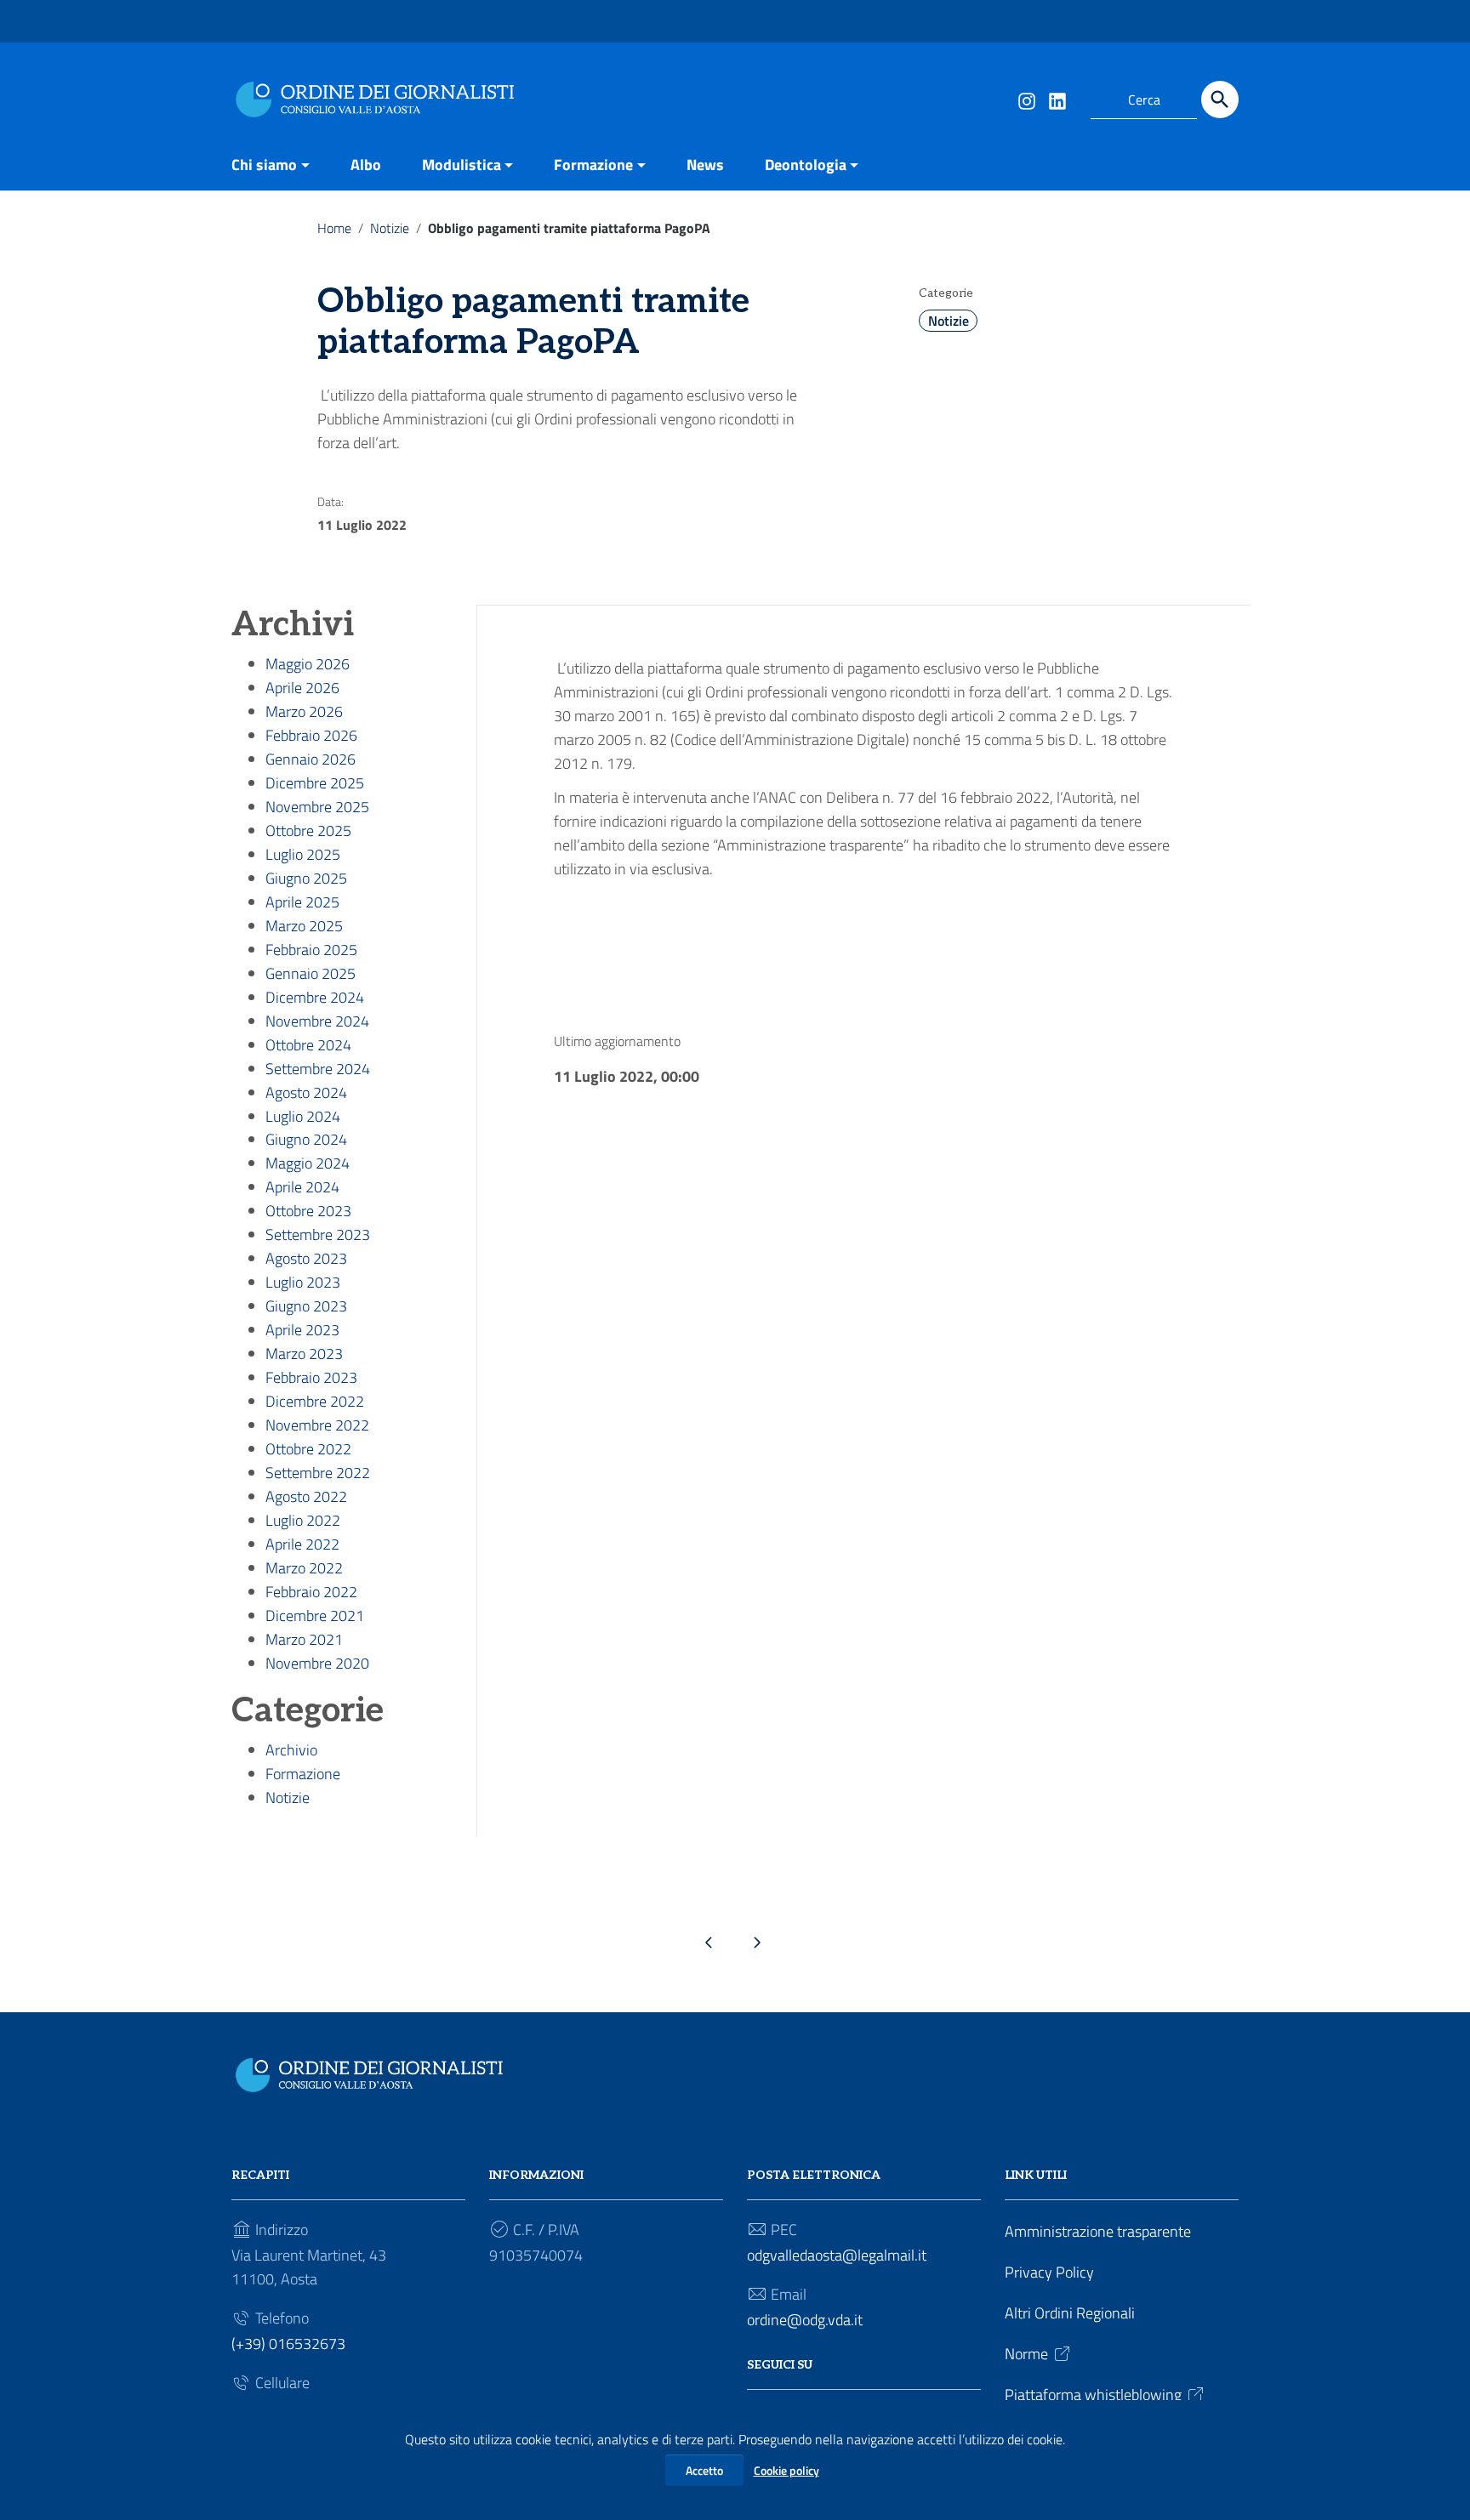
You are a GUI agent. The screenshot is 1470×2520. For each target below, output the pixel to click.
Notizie (390, 228)
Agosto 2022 (306, 1496)
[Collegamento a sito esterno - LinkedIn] (1057, 100)
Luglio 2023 (303, 1282)
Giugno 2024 (306, 1139)
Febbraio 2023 (311, 1377)
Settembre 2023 (318, 1234)
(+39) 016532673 (288, 2344)
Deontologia (806, 165)
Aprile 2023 (302, 1330)
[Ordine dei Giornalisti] (379, 97)
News (705, 165)
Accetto (704, 2470)
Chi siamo (264, 165)
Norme (1026, 2354)
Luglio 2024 (303, 1116)
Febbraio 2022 (311, 1592)
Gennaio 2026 (311, 759)
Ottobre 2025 (308, 831)
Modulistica (462, 165)
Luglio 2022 (303, 1520)
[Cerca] (1220, 100)
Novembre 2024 (317, 1021)
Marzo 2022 (304, 1568)
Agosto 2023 (306, 1258)
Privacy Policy (1049, 2272)
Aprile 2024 (302, 1187)
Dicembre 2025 (315, 783)
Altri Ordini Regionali (1070, 2313)
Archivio (291, 1750)
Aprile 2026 (302, 688)
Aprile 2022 (302, 1544)
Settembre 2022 (318, 1473)
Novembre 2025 (317, 807)
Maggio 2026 (308, 664)
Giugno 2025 (306, 878)
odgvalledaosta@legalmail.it (837, 2255)
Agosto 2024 (306, 1092)
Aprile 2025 (302, 902)
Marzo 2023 (304, 1354)
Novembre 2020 (317, 1663)
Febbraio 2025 (311, 950)
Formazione (593, 165)
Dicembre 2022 (315, 1401)
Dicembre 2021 (315, 1616)
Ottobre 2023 (308, 1211)
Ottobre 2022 (308, 1449)
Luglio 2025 (303, 854)
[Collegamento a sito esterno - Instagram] (1026, 100)
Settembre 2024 (318, 1069)
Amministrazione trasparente (1098, 2231)
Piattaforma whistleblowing (1093, 2395)
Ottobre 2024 (308, 1045)
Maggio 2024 (308, 1163)
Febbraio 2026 (311, 735)
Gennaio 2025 (311, 973)
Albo (366, 165)
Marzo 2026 (304, 711)
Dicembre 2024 (315, 997)
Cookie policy (786, 2470)
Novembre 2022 (317, 1425)
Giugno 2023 (306, 1306)
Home (334, 228)
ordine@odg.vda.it (805, 2320)
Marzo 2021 (304, 1639)
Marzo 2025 (304, 926)
